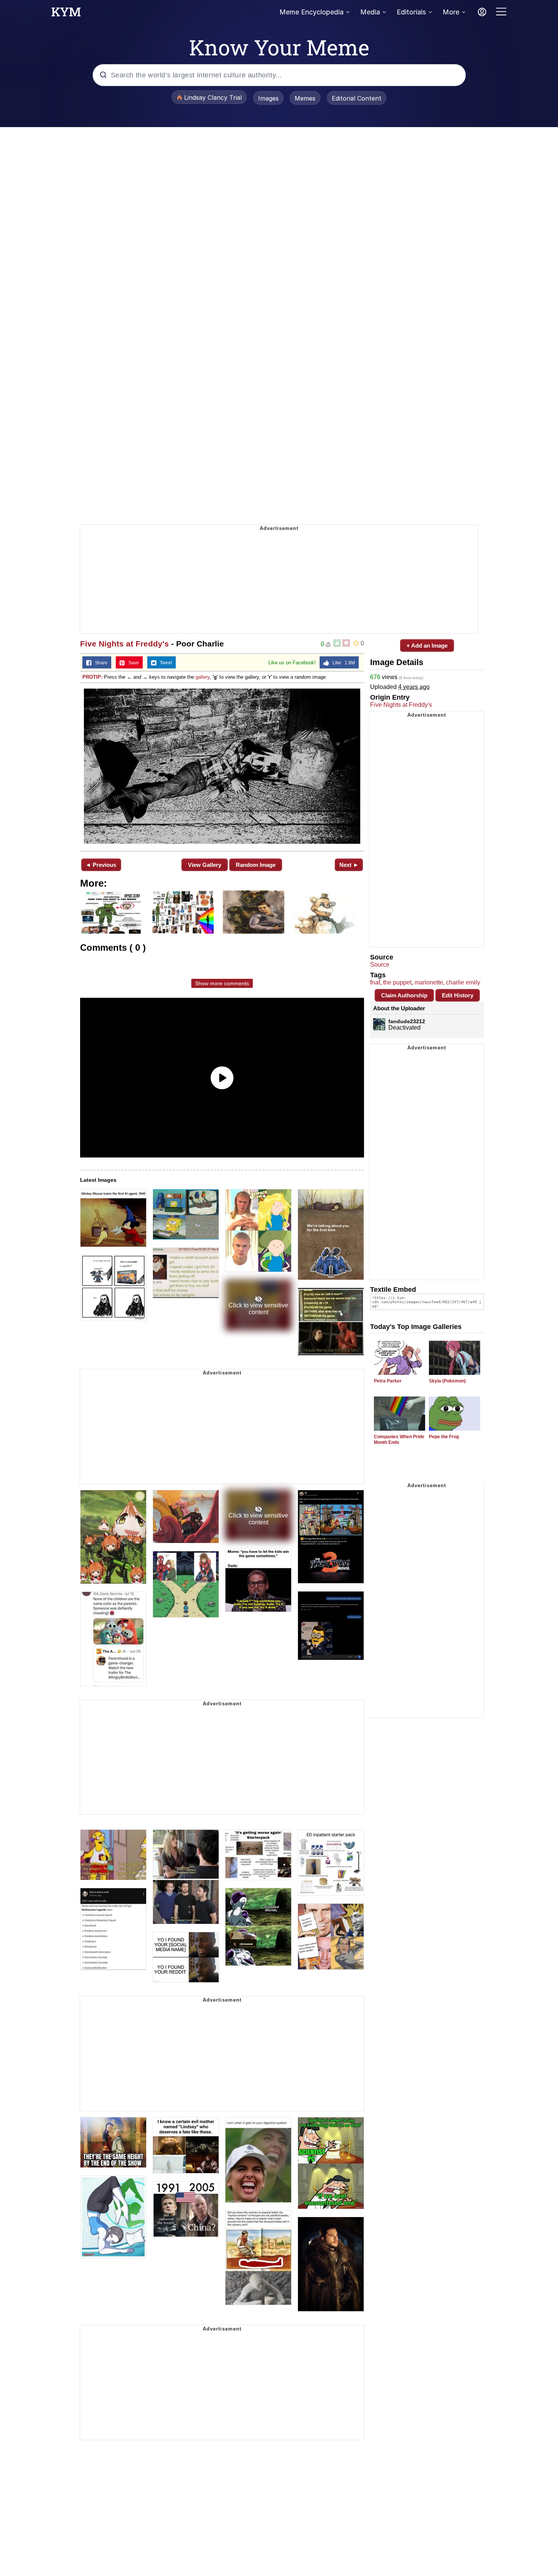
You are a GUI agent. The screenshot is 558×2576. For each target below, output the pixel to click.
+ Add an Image (427, 646)
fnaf (375, 982)
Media (370, 12)
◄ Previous (101, 865)
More (451, 12)
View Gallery (205, 865)
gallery (203, 677)
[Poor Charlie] (222, 766)
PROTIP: (92, 677)
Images (268, 98)
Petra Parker (388, 1381)
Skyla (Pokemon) (447, 1381)
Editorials (411, 12)
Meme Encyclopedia (311, 12)
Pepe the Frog (444, 1437)
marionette (429, 982)
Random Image (256, 865)
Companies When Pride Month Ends (399, 1440)
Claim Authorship (404, 995)
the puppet (397, 982)
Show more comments (222, 983)
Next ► (349, 865)
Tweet (164, 663)
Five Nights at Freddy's (125, 644)
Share (99, 663)
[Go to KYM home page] (66, 14)
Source (380, 965)
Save (132, 663)
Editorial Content (357, 98)
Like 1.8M (342, 663)
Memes (305, 98)
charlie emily (463, 982)
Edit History (458, 995)
